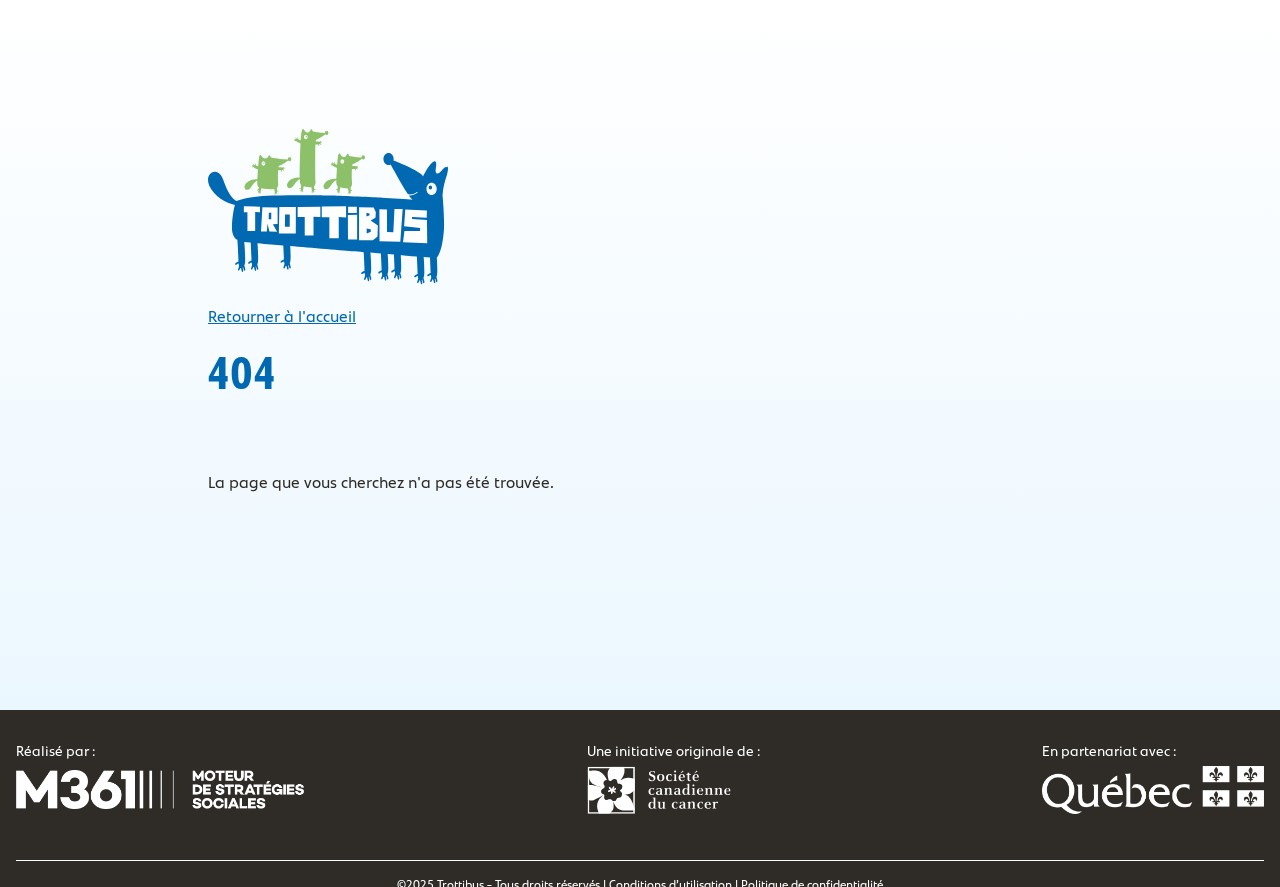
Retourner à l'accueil (282, 317)
